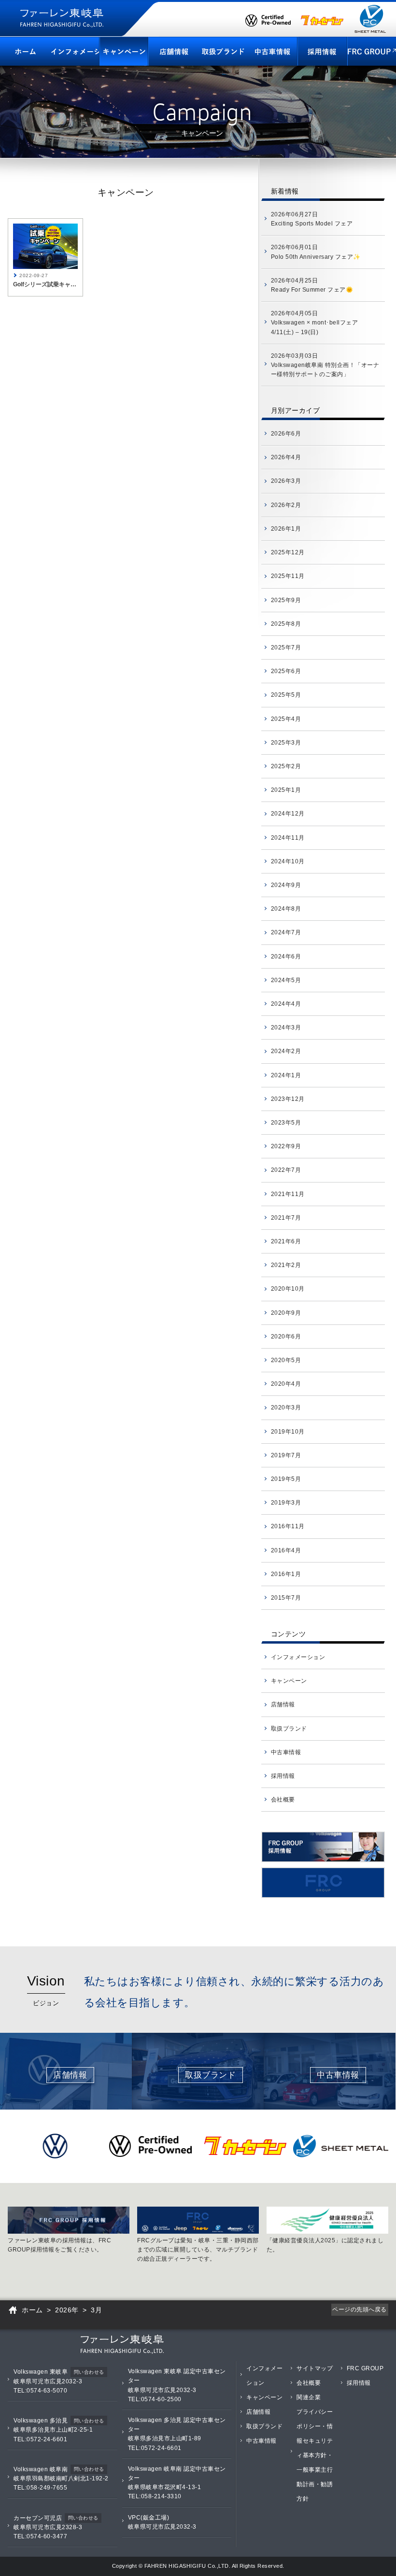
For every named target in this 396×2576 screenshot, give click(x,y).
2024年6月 (286, 957)
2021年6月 (286, 1241)
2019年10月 (288, 1432)
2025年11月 (288, 576)
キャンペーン (289, 1681)
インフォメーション (298, 1657)
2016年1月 (286, 1574)
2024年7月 (286, 932)
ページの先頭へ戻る (360, 2309)
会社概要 (283, 1800)
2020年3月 (286, 1408)
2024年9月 (286, 885)
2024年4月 (286, 1004)
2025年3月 (286, 743)
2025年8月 (286, 624)
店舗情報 (283, 1704)
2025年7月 (286, 648)
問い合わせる (89, 2372)
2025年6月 (286, 671)
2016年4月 (286, 1550)
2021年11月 (288, 1194)
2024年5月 (286, 980)
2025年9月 (286, 600)
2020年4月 (286, 1384)
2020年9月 (286, 1313)
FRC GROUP (365, 2368)
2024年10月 (288, 861)
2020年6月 (286, 1337)
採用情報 (283, 1776)
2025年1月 (286, 790)
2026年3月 (286, 481)
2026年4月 (286, 457)
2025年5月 (286, 695)
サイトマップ (315, 2368)
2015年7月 (286, 1598)
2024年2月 (286, 1051)
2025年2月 (286, 766)
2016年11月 (288, 1526)
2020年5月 (286, 1360)
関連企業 (309, 2397)
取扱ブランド (289, 1729)
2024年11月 (288, 838)
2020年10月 (288, 1289)
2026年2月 (286, 505)
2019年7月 (286, 1455)
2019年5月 (286, 1479)
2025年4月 (286, 719)
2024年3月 (286, 1028)
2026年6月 (286, 434)
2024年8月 (286, 909)
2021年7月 (286, 1218)
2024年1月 (286, 1075)
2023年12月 (288, 1099)
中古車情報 (286, 1752)
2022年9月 (286, 1146)
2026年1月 (286, 529)
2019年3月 (286, 1503)
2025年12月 (288, 552)
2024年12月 (288, 814)
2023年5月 (286, 1123)
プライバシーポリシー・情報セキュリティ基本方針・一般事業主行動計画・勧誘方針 (315, 2455)
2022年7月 (286, 1170)
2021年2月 (286, 1265)
